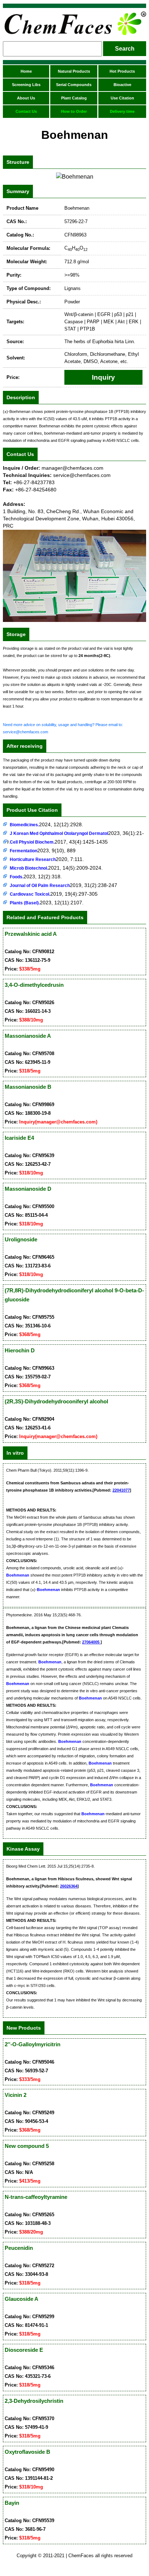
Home (26, 71)
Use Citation (122, 98)
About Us (26, 98)
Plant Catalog (74, 98)
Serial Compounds (74, 85)
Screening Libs (26, 85)
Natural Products (74, 71)
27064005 (91, 1642)
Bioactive (122, 85)
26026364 (69, 1886)
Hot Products (122, 71)
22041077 (121, 1490)
